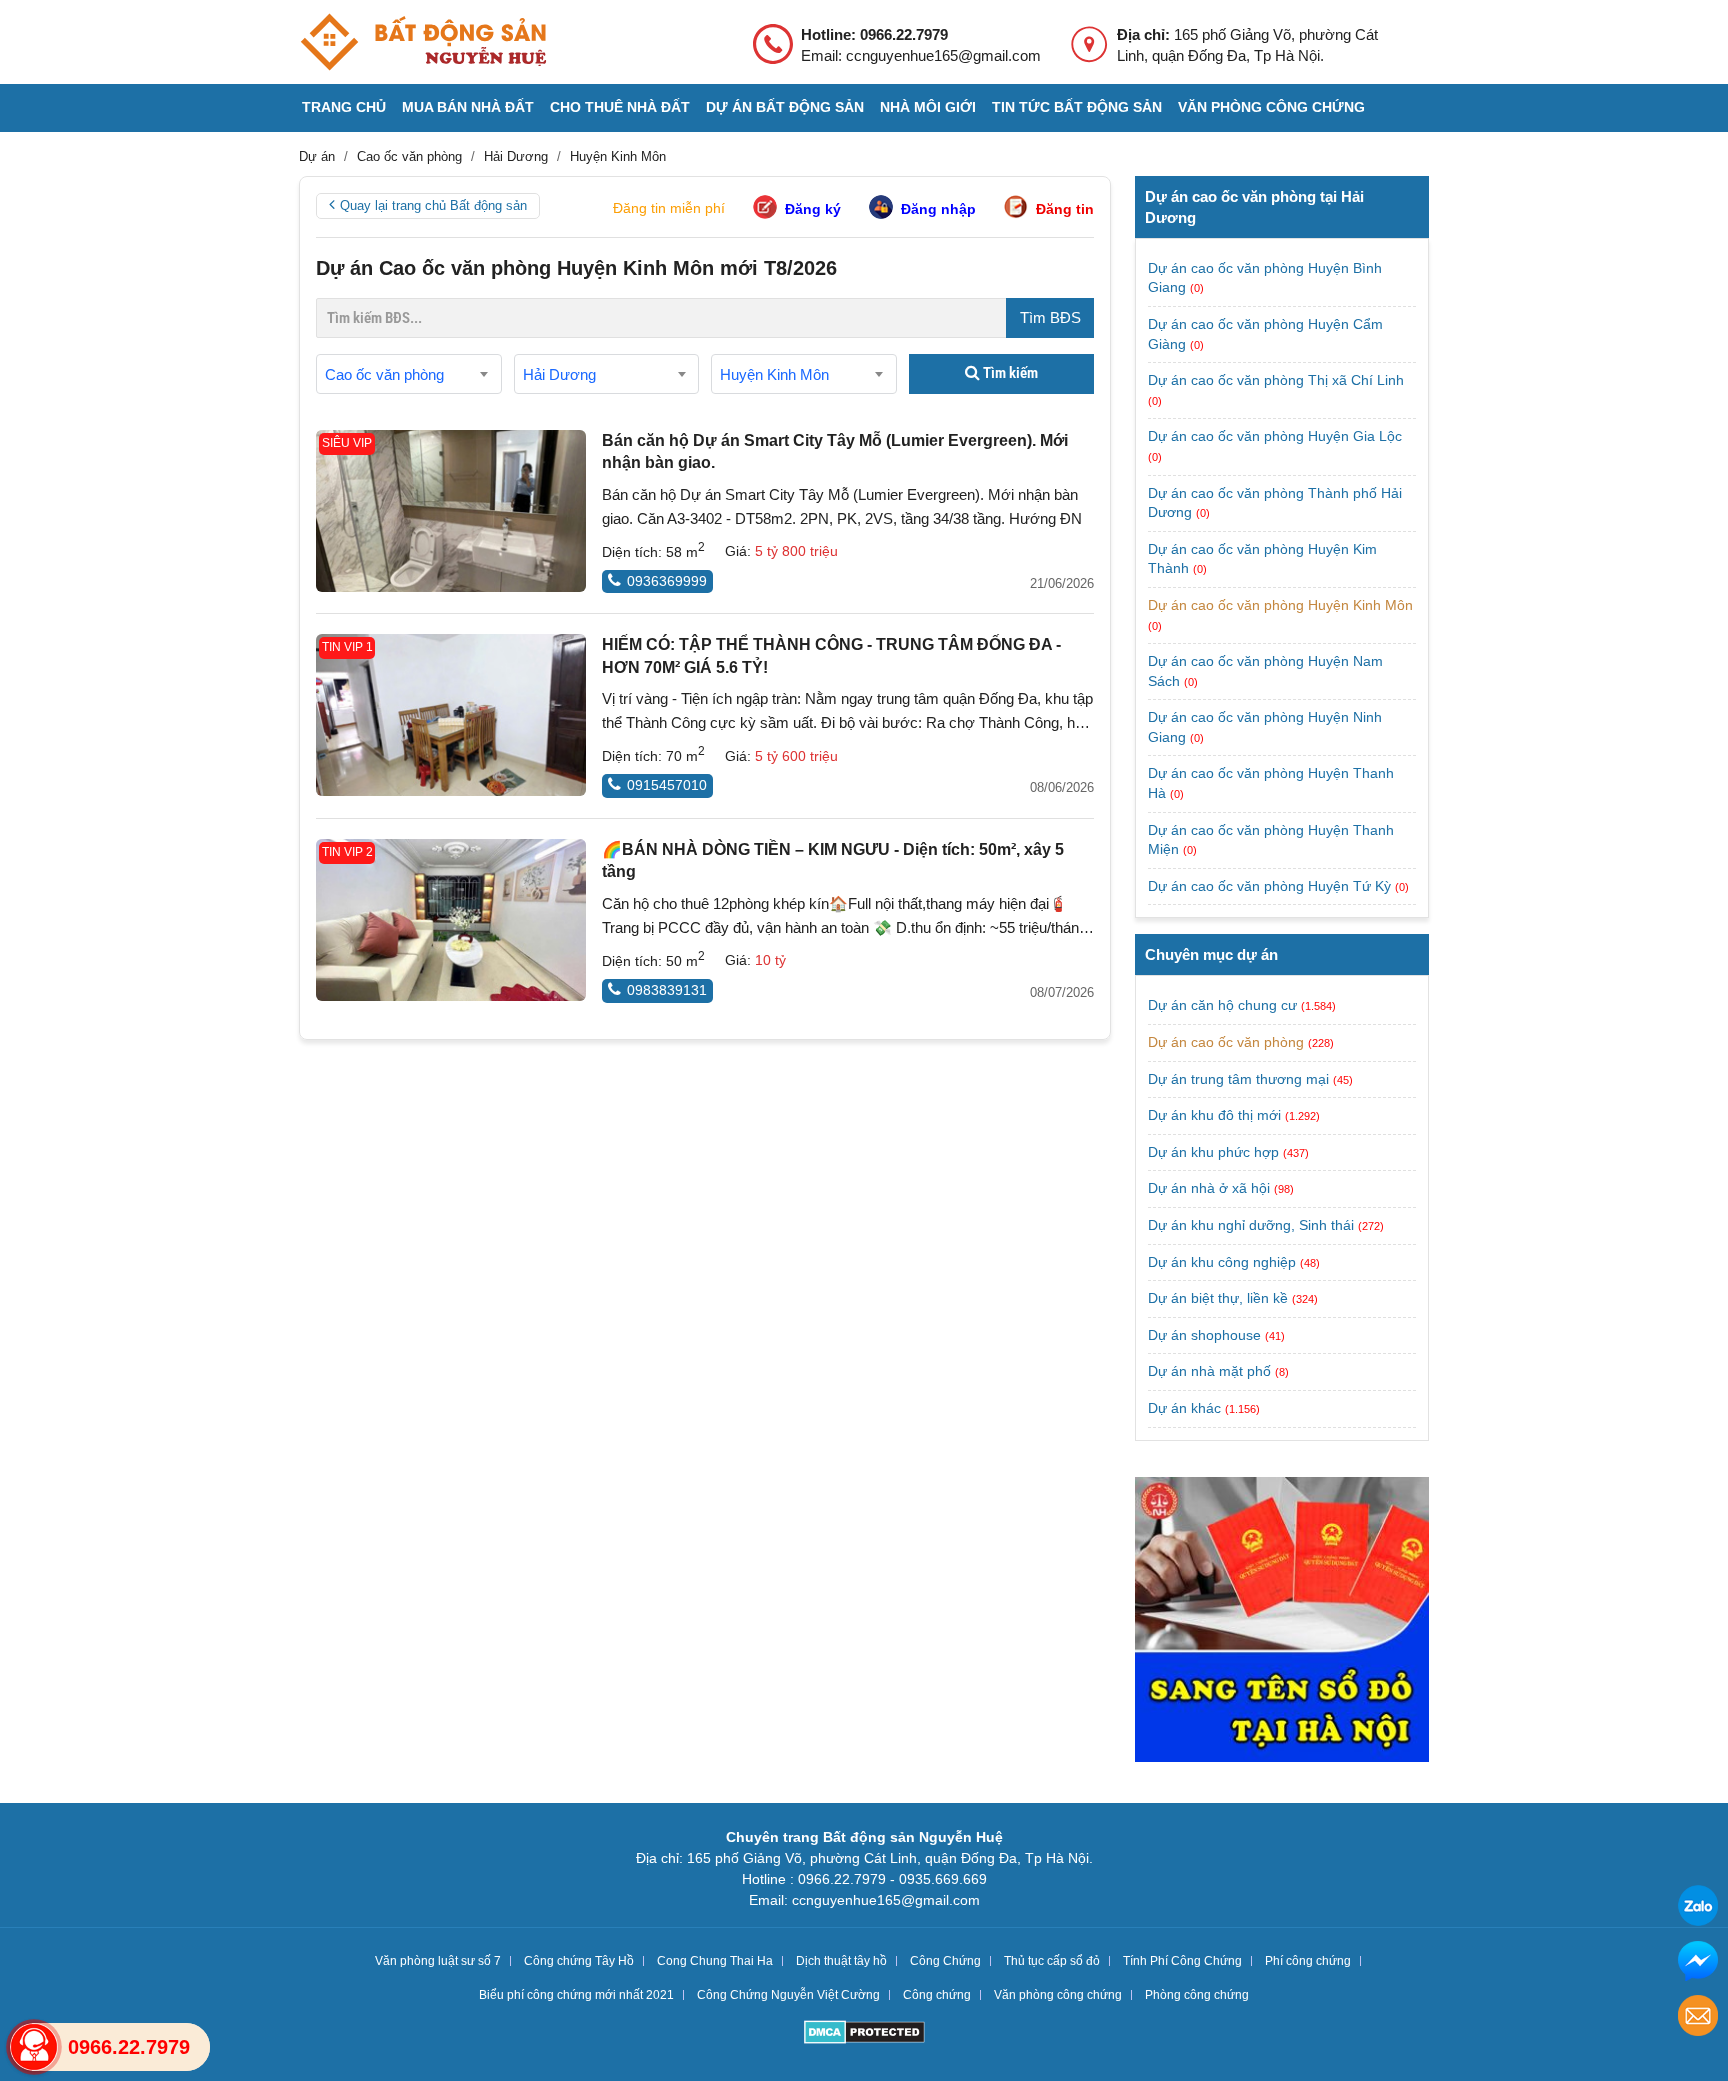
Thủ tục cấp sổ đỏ (1052, 1961)
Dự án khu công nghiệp (1222, 1262)
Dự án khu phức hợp (1213, 1152)
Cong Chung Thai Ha (715, 1961)
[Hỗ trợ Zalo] (1698, 1908)
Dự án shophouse (1204, 1335)
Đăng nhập (938, 209)
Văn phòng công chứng (1271, 107)
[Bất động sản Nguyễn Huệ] (423, 42)
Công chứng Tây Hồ (579, 1961)
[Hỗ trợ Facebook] (1698, 1963)
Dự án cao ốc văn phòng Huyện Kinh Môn (1280, 605)
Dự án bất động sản (785, 107)
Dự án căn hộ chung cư (1222, 1005)
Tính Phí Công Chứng (1182, 1961)
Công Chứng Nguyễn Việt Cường (788, 1995)
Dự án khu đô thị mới (1214, 1115)
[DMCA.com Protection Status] (864, 2034)
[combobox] (409, 374)
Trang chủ (344, 107)
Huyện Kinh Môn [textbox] (774, 374)
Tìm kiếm (1009, 373)
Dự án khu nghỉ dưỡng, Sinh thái (1251, 1225)
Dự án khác (1184, 1408)
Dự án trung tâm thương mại (1238, 1079)
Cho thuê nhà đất (620, 107)
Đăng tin (1065, 209)
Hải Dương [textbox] (559, 374)
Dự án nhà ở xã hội (1209, 1188)
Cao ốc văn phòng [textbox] (384, 374)
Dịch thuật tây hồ (841, 1961)
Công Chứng (945, 1961)
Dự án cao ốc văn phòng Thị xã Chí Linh (1276, 380)
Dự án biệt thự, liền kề (1218, 1298)
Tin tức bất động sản (1077, 107)
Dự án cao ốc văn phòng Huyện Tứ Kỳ (1271, 886)
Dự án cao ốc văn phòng (1226, 1042)
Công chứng (937, 1995)
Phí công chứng (1308, 1961)
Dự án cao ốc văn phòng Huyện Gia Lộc (1275, 436)
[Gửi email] (1698, 2018)
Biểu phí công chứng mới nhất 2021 (576, 1995)
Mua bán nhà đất (468, 107)
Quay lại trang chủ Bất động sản (433, 205)
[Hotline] (34, 2047)
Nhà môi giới (928, 107)
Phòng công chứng (1197, 1995)
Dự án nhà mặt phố (1209, 1371)
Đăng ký (813, 209)
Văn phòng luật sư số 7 (438, 1961)
